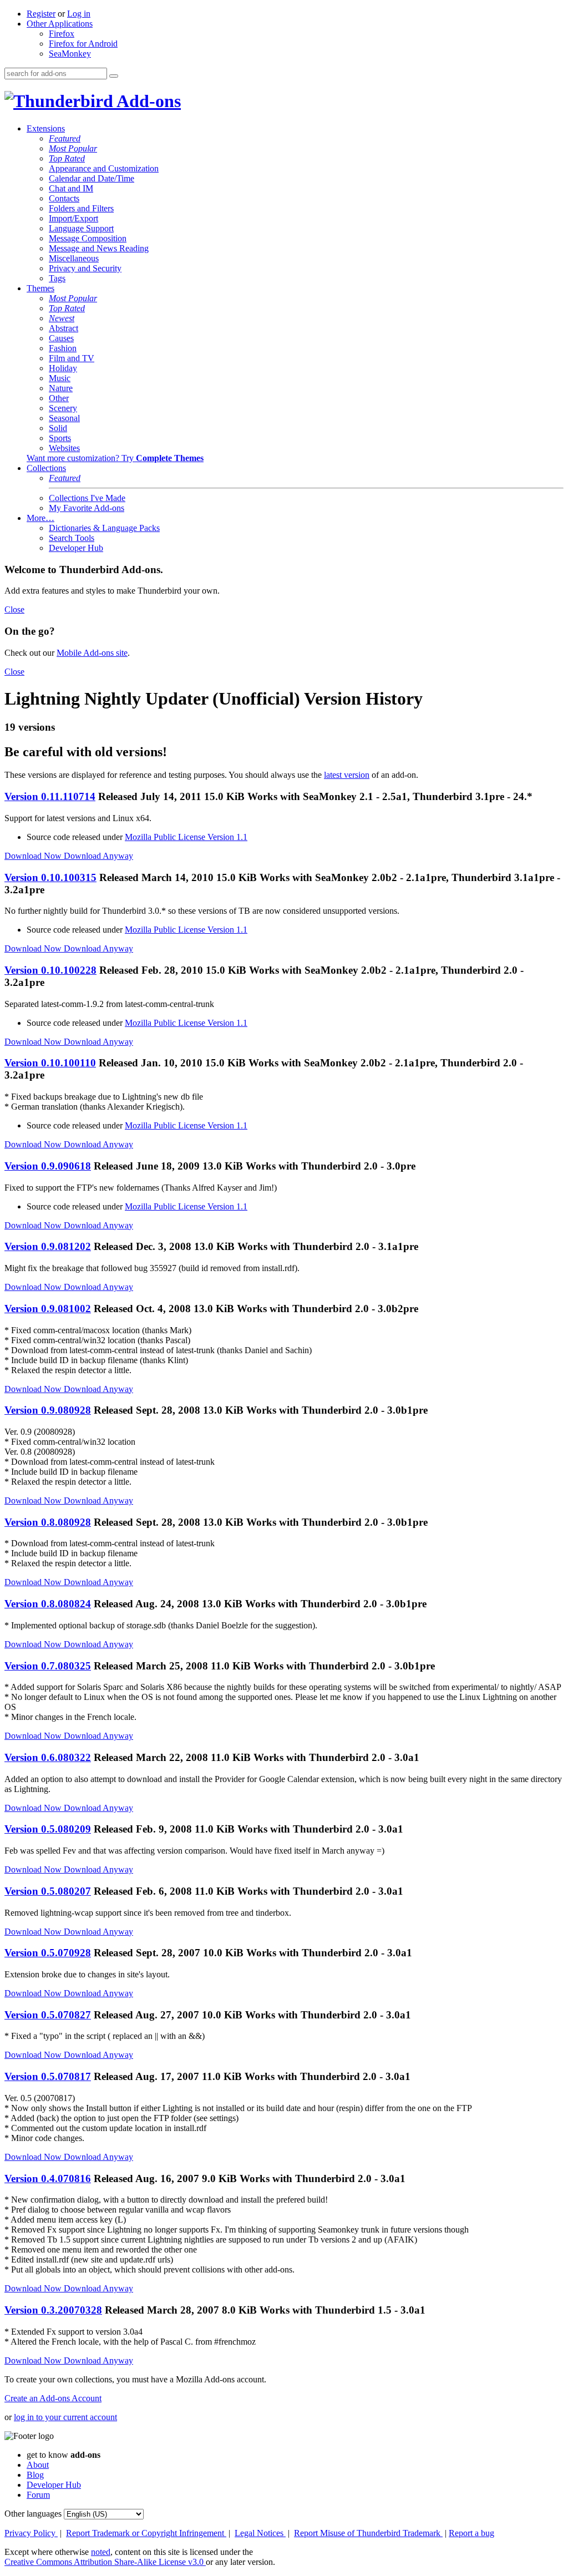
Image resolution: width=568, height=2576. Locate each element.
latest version (347, 775)
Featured (65, 138)
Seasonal (64, 418)
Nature (61, 388)
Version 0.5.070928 (48, 1953)
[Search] (114, 76)
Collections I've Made (87, 498)
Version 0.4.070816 (48, 2178)
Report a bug (471, 2533)
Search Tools (72, 538)
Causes (61, 338)
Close (14, 609)
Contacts (64, 198)
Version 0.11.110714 (50, 796)
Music (60, 378)
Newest (62, 318)
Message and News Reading (99, 248)
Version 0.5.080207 (48, 1891)
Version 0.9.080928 (48, 1410)
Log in (79, 14)
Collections (46, 468)
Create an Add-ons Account (53, 2398)
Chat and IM (71, 188)
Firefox (62, 34)
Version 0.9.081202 (48, 1246)
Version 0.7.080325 (48, 1666)
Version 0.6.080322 (48, 1757)
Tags (57, 278)
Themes (40, 288)
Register (41, 14)
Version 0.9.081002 (48, 1309)
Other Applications (60, 24)
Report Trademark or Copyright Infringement (146, 2533)
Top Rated (67, 158)
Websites (64, 448)
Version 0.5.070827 (48, 2015)
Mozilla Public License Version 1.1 (186, 837)
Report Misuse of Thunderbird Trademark (368, 2533)
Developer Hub (76, 548)
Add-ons (147, 101)
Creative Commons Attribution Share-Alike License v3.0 (105, 2562)
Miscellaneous (74, 258)
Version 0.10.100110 (50, 1063)
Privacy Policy (31, 2533)
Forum (38, 2495)
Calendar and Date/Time (92, 178)
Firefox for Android (83, 44)
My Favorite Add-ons (87, 508)
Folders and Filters (81, 208)
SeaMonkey (70, 54)
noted (101, 2552)
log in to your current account (65, 2417)
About (38, 2465)
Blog (35, 2475)
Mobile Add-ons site (92, 653)
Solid (58, 428)
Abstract (64, 328)
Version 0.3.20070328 (53, 2310)
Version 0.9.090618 (48, 1166)
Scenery (63, 408)
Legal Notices (260, 2533)
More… (40, 518)
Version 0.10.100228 (50, 970)
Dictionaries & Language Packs (104, 528)
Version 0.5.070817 (48, 2076)
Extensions (46, 128)
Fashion (63, 348)
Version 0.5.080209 (48, 1829)
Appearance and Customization (104, 168)
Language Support (81, 228)
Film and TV (72, 358)
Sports (60, 438)
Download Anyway (98, 856)
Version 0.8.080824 (48, 1604)
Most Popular (73, 148)
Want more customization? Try (115, 458)
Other (59, 398)
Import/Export (73, 218)
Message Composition (88, 238)
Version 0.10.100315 (50, 877)
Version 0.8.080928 (48, 1522)
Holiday (63, 368)
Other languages (33, 2514)
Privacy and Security (85, 268)
